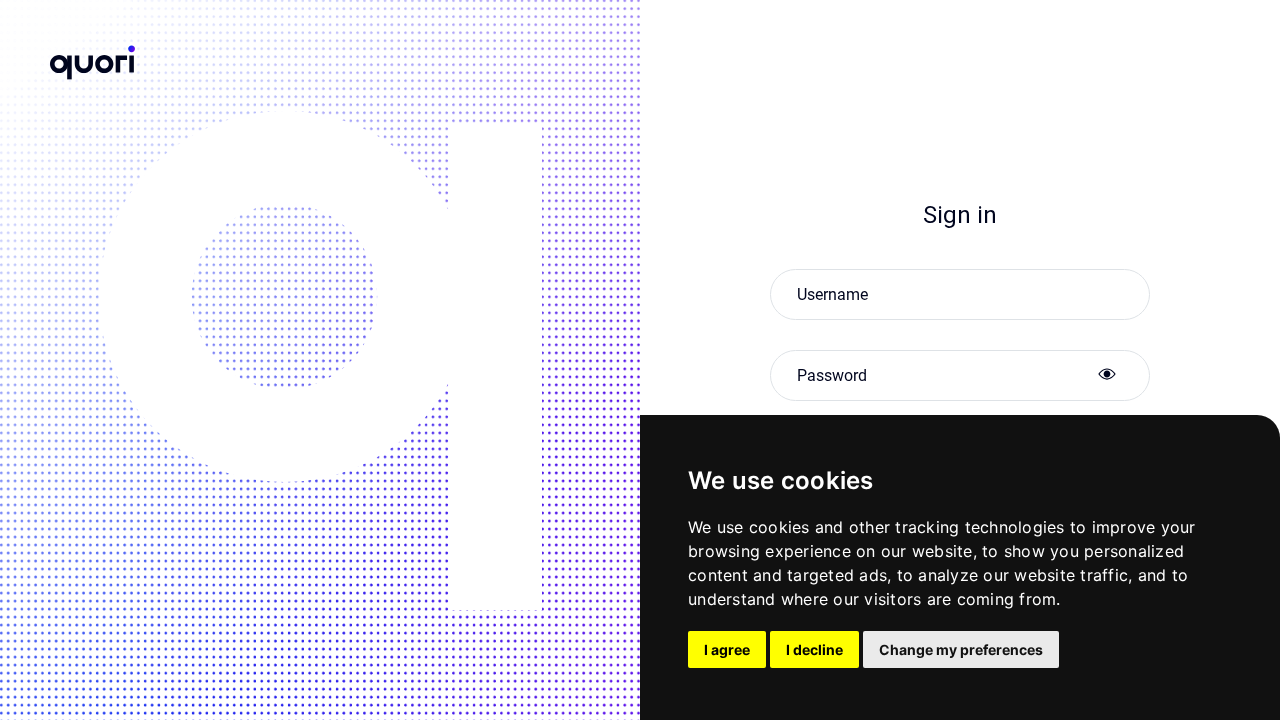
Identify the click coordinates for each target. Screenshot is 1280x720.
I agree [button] (727, 649)
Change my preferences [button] (961, 649)
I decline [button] (814, 649)
